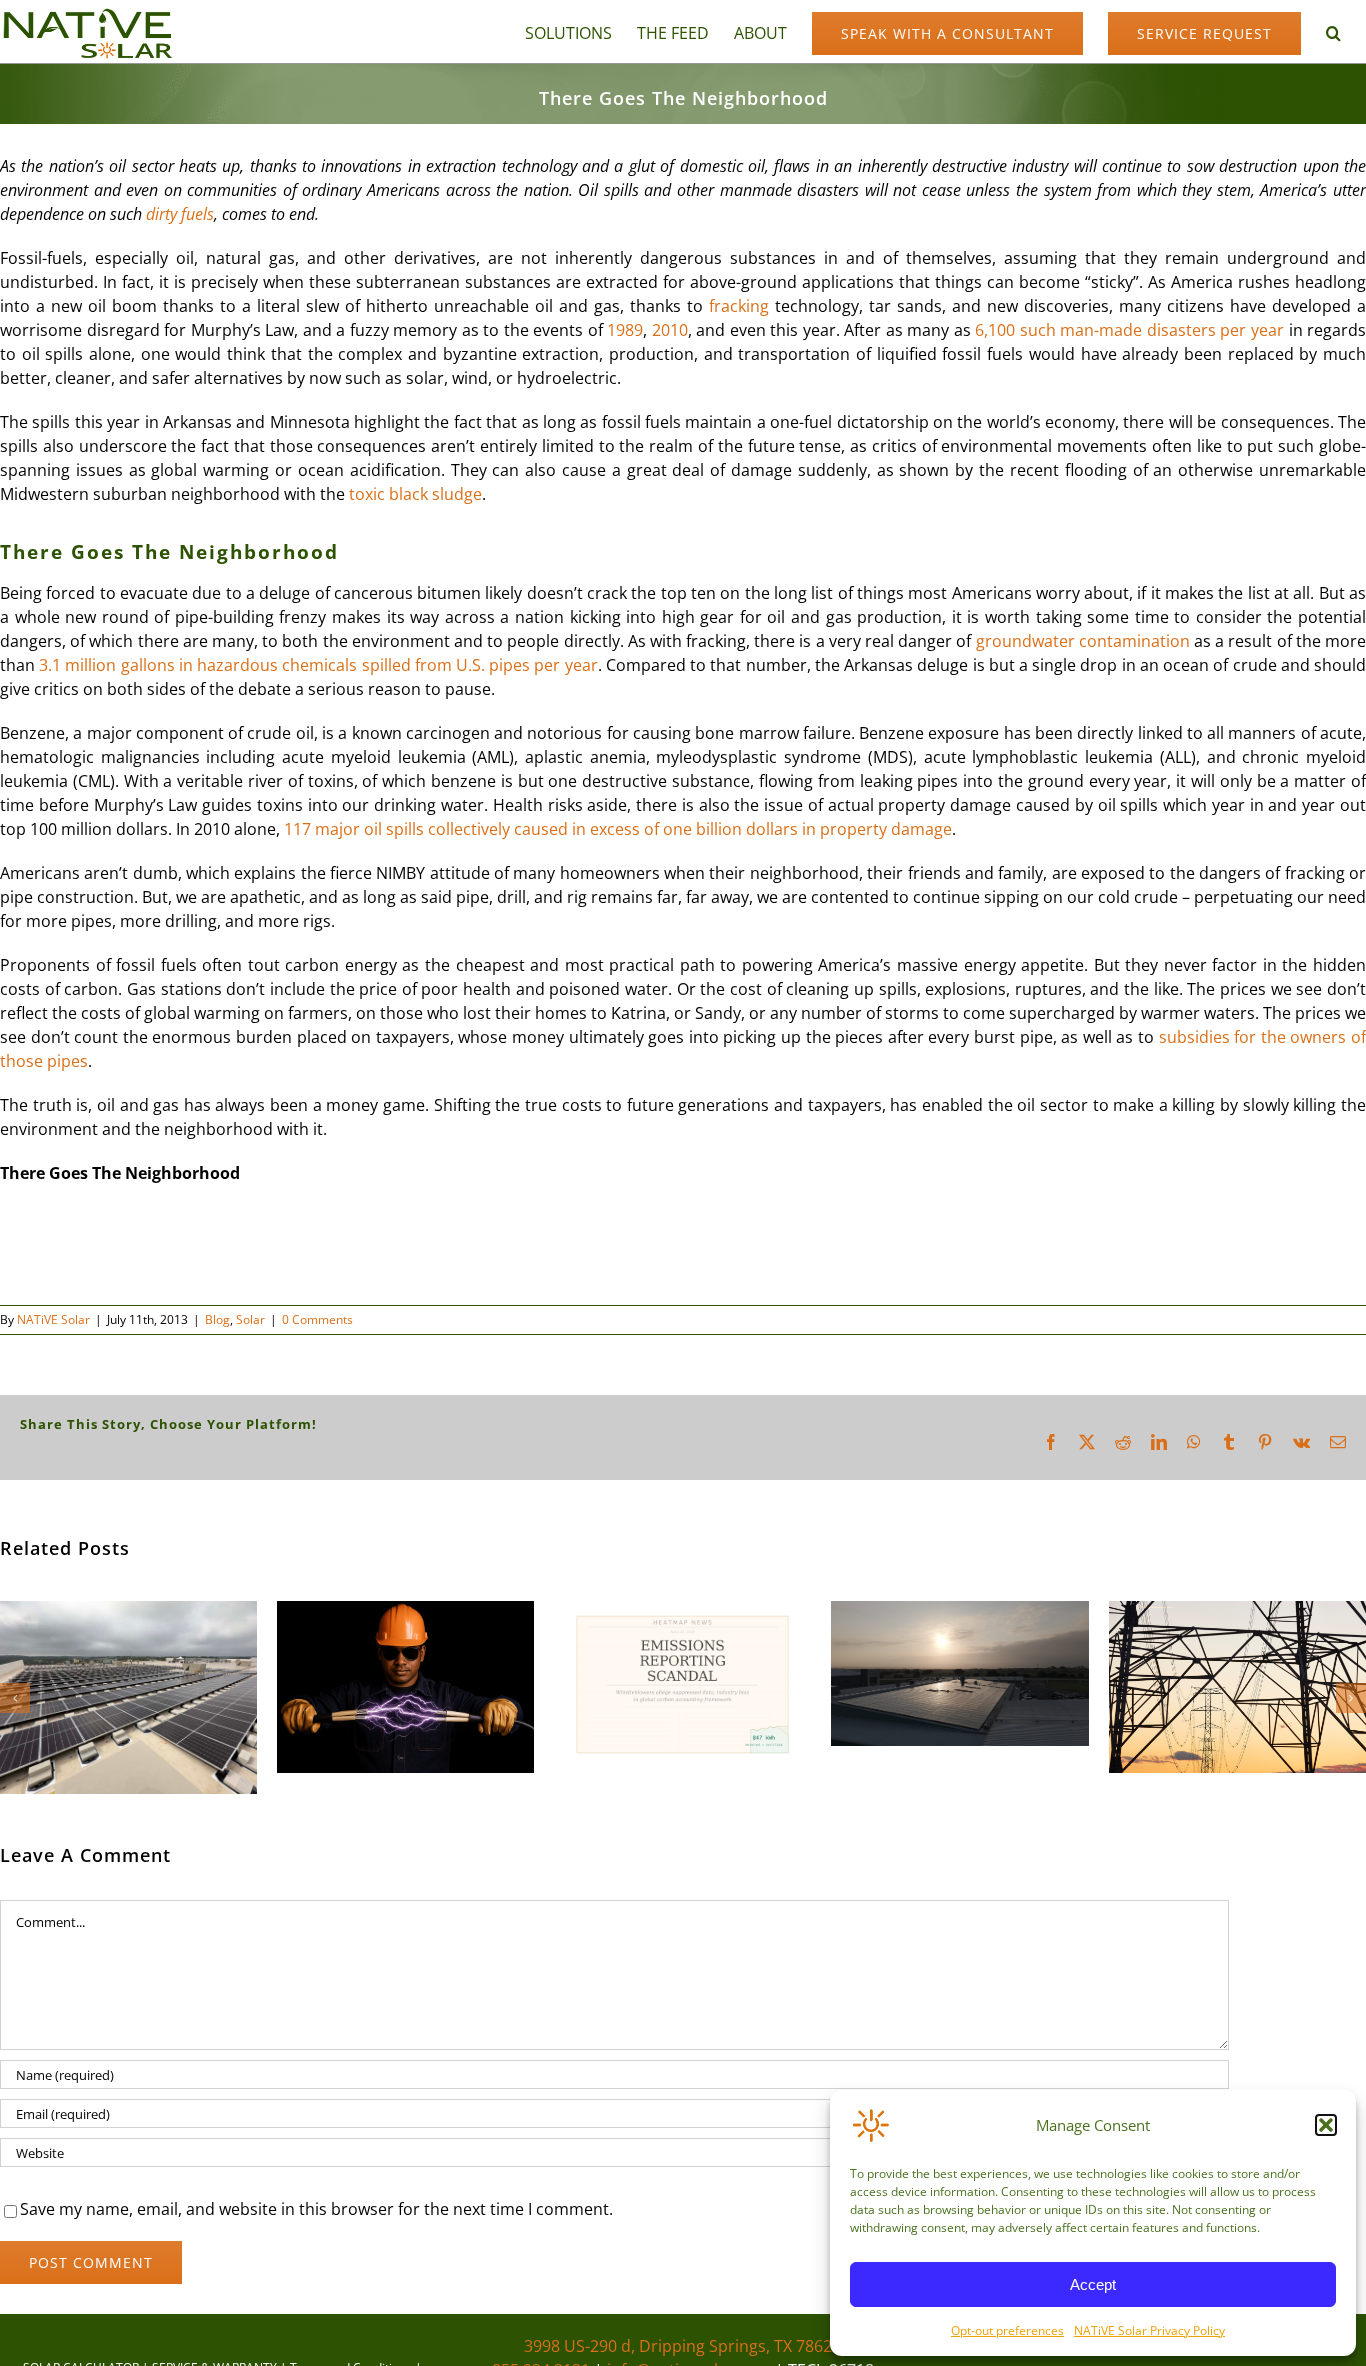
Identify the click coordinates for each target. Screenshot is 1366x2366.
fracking (739, 306)
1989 (625, 330)
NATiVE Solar (53, 1319)
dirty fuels (180, 214)
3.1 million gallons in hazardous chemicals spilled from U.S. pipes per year (318, 665)
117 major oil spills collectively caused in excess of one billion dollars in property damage (618, 829)
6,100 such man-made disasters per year (1129, 330)
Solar (250, 1319)
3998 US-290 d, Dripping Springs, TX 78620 (682, 2346)
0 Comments (317, 1319)
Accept (1093, 2284)
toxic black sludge (415, 494)
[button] (1326, 2125)
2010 (670, 330)
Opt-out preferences (1007, 2330)
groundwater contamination (1083, 641)
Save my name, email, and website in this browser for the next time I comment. (316, 2209)
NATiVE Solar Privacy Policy (1149, 2330)
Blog (217, 1319)
